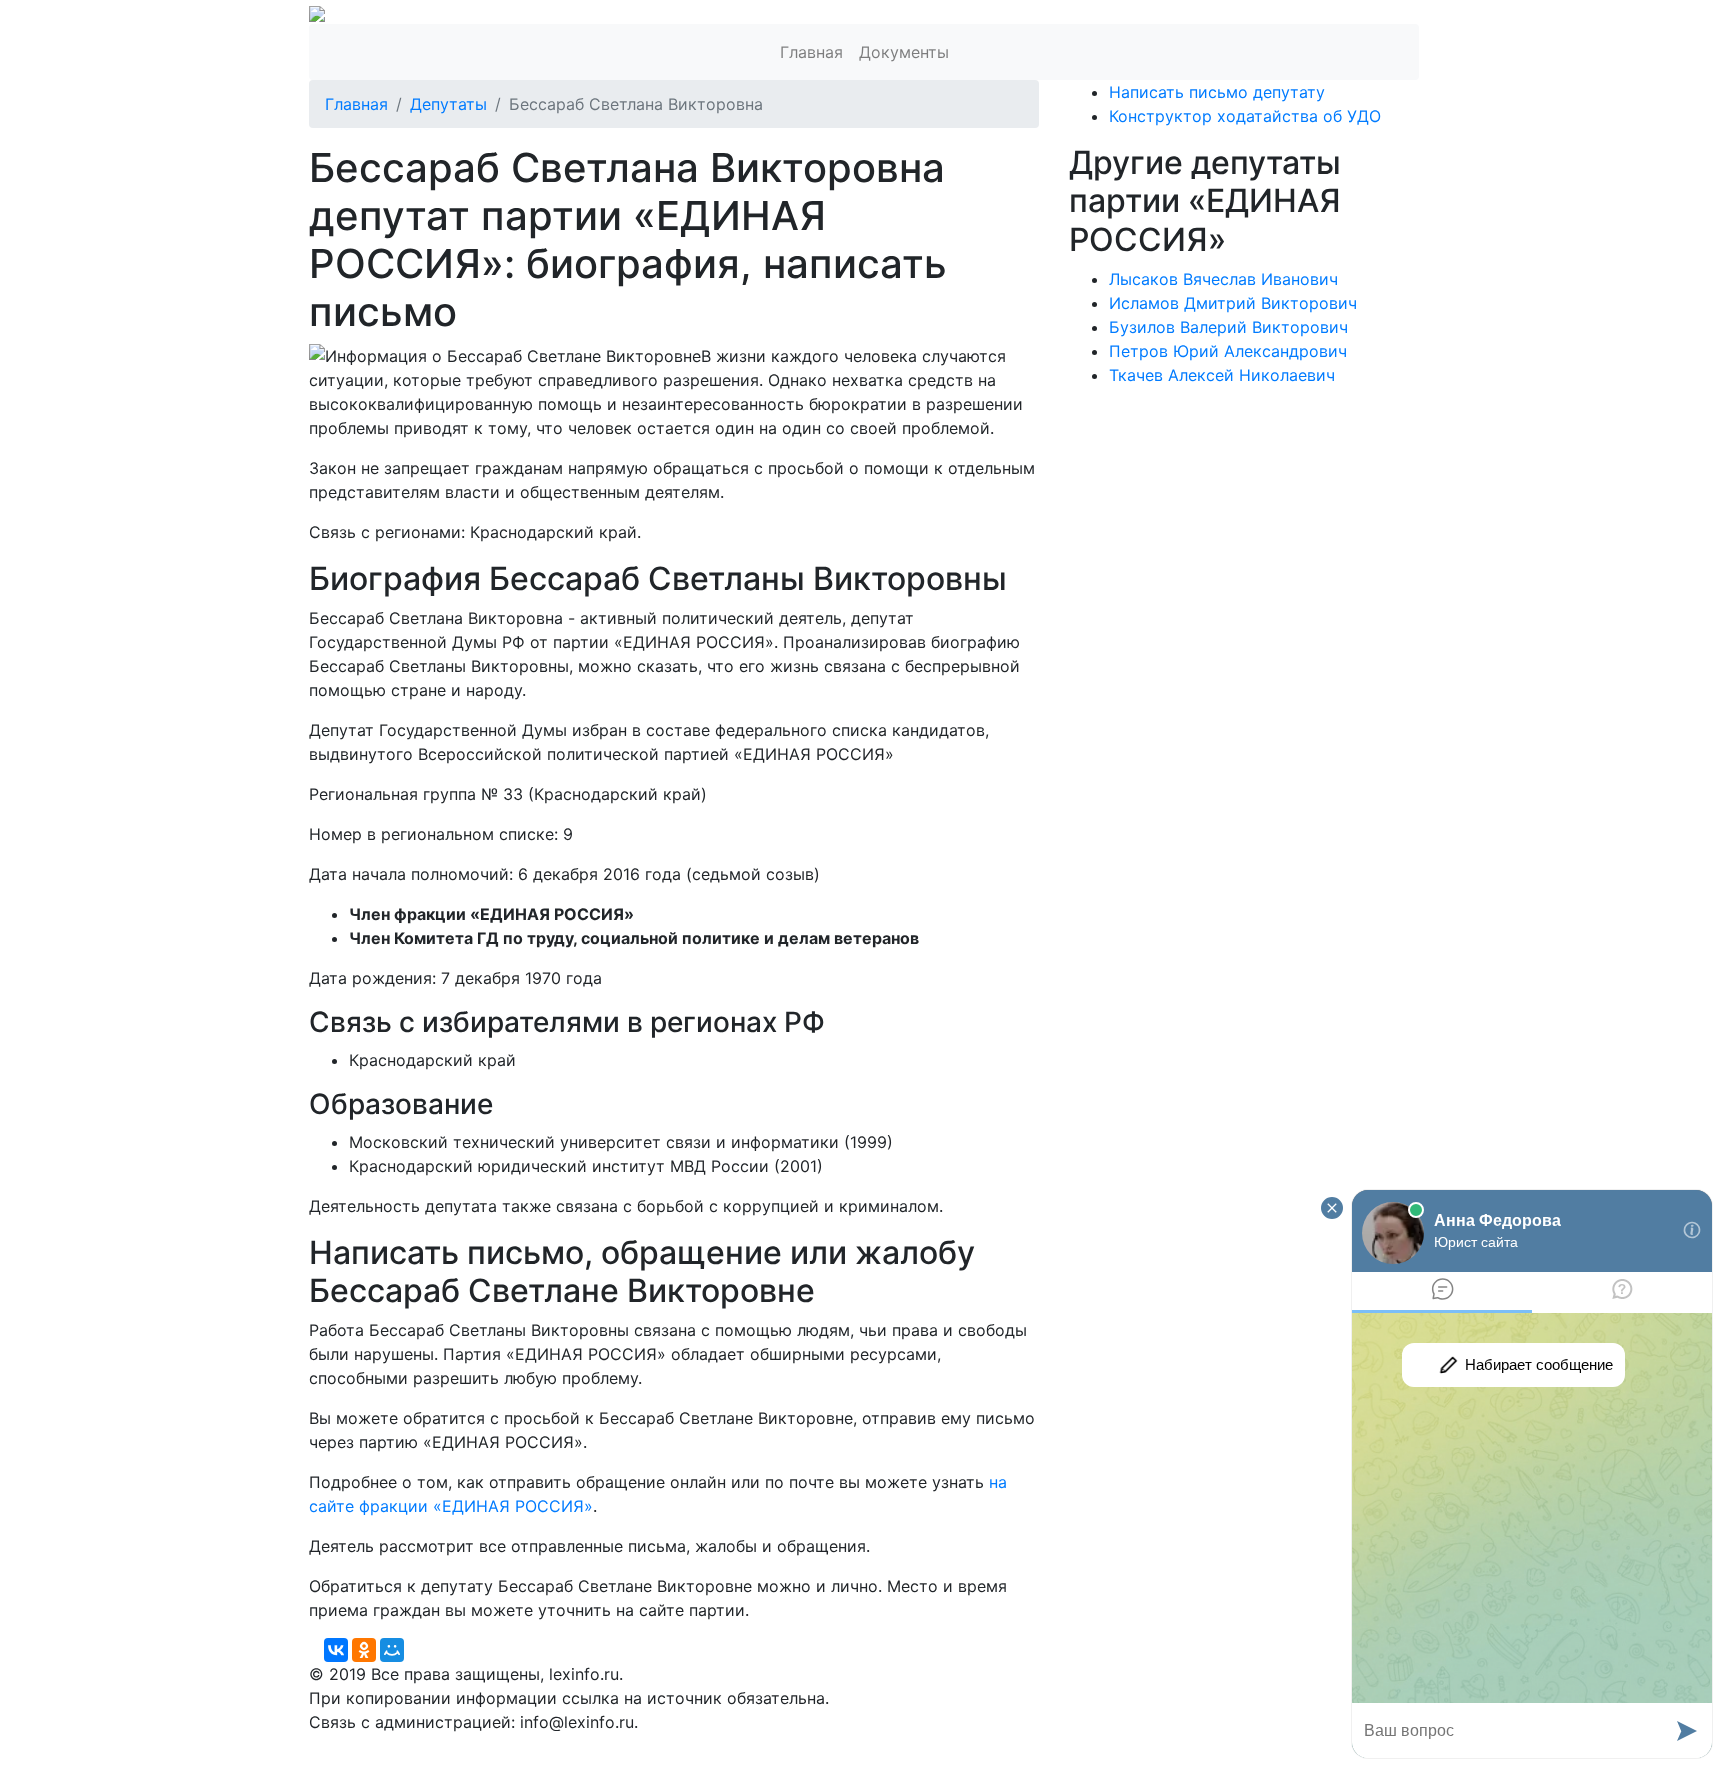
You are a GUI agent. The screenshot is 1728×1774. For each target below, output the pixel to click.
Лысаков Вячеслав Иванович (1223, 279)
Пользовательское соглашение (792, 1746)
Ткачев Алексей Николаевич (1222, 375)
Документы (904, 52)
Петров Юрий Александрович (1228, 351)
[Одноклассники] (364, 1650)
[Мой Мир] (392, 1650)
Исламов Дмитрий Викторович (1233, 303)
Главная (811, 52)
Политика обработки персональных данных (482, 1746)
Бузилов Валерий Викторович (1228, 327)
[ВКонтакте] (336, 1650)
